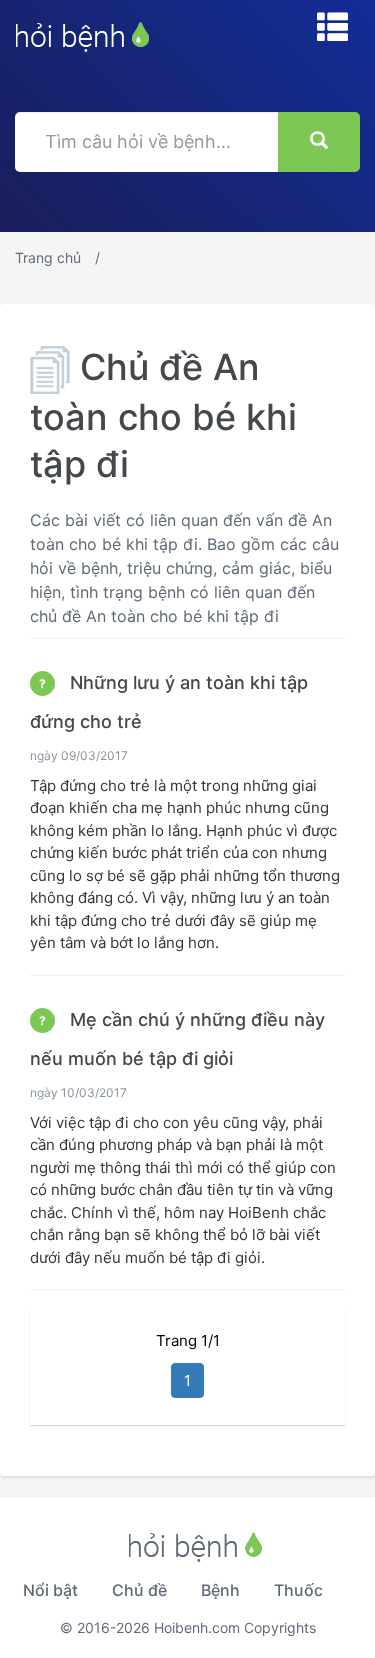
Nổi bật (50, 1590)
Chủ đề (139, 1590)
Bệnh (220, 1590)
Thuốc (298, 1590)
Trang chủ (48, 257)
